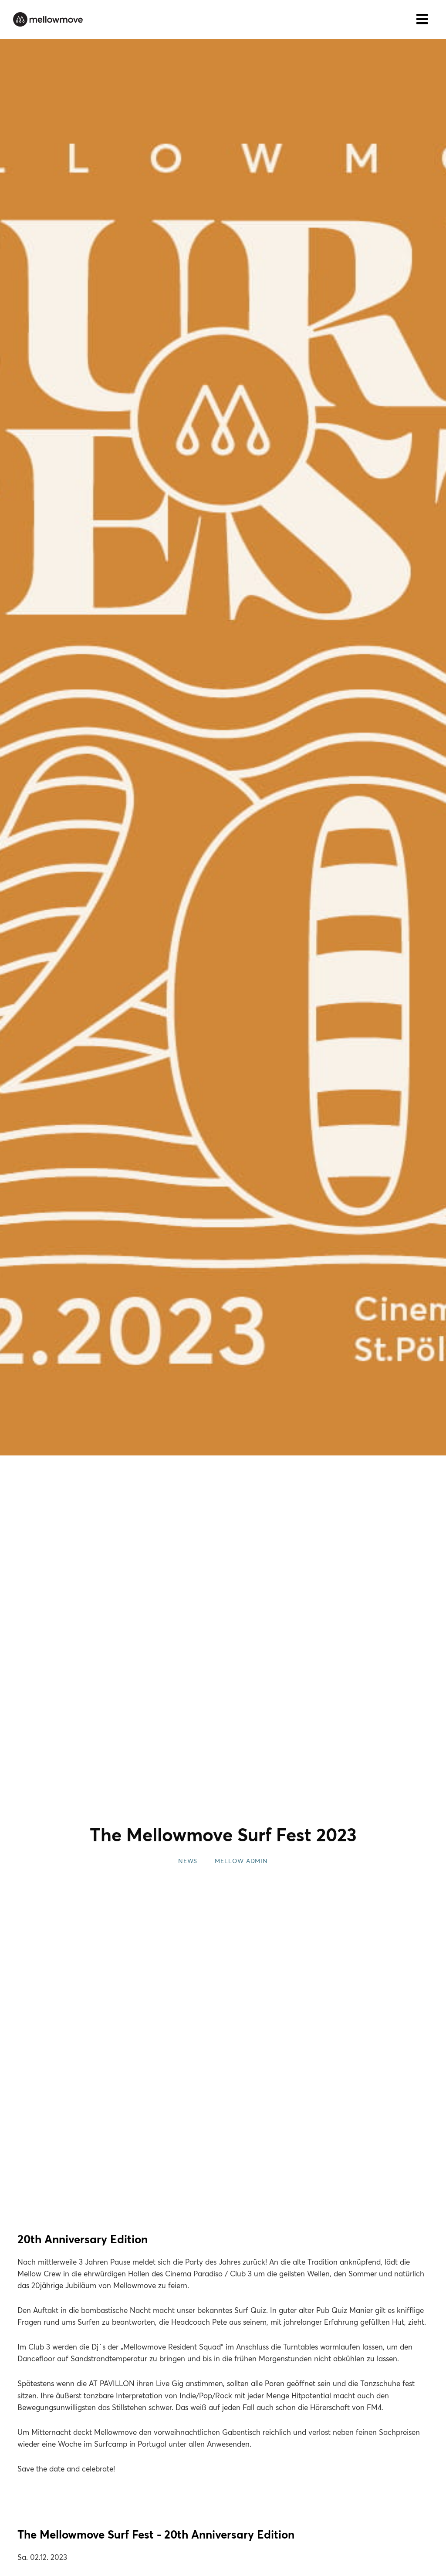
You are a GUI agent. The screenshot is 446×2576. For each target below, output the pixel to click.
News (188, 1861)
